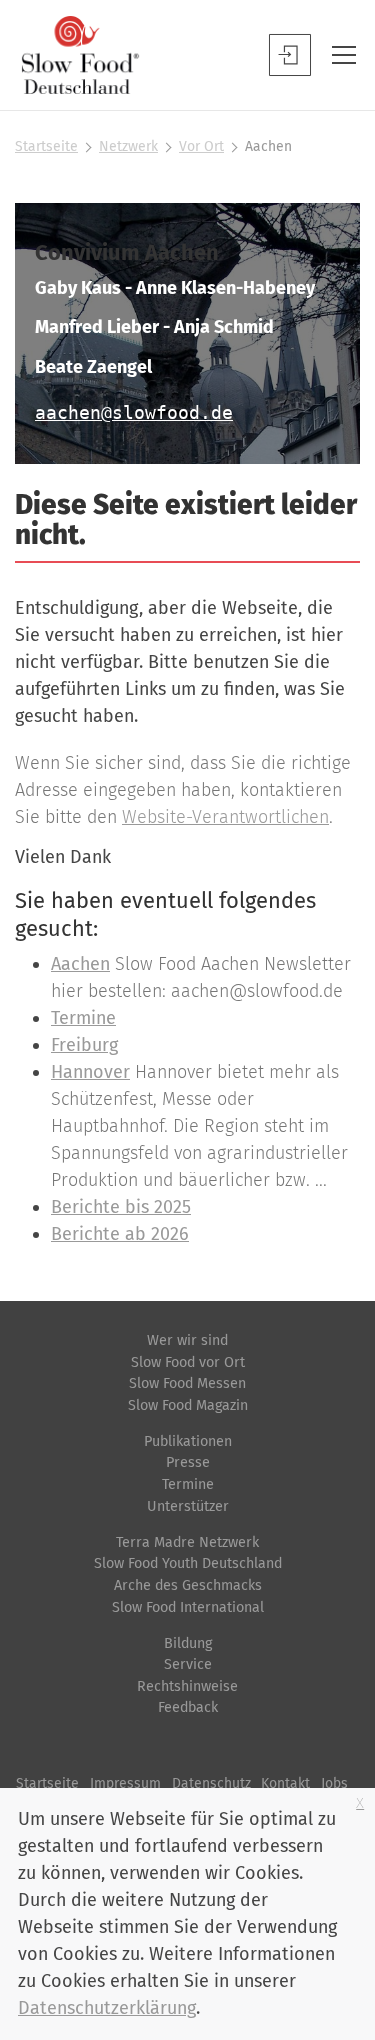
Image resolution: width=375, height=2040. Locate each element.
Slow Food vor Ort (188, 1362)
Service (188, 1664)
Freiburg (84, 1045)
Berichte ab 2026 (120, 1234)
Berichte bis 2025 (121, 1207)
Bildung (188, 1643)
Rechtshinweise (187, 1686)
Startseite (46, 146)
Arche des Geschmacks (188, 1585)
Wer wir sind (187, 1340)
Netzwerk (128, 146)
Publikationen (188, 1441)
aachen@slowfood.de (134, 412)
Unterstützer (188, 1506)
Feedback (188, 1707)
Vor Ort (201, 146)
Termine (83, 1018)
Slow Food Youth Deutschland (188, 1563)
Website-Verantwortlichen (225, 817)
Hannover (90, 1072)
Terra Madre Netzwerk (187, 1542)
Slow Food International (188, 1607)
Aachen (80, 964)
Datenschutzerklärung (107, 2008)
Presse (188, 1462)
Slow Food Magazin (188, 1405)
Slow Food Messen (187, 1383)
